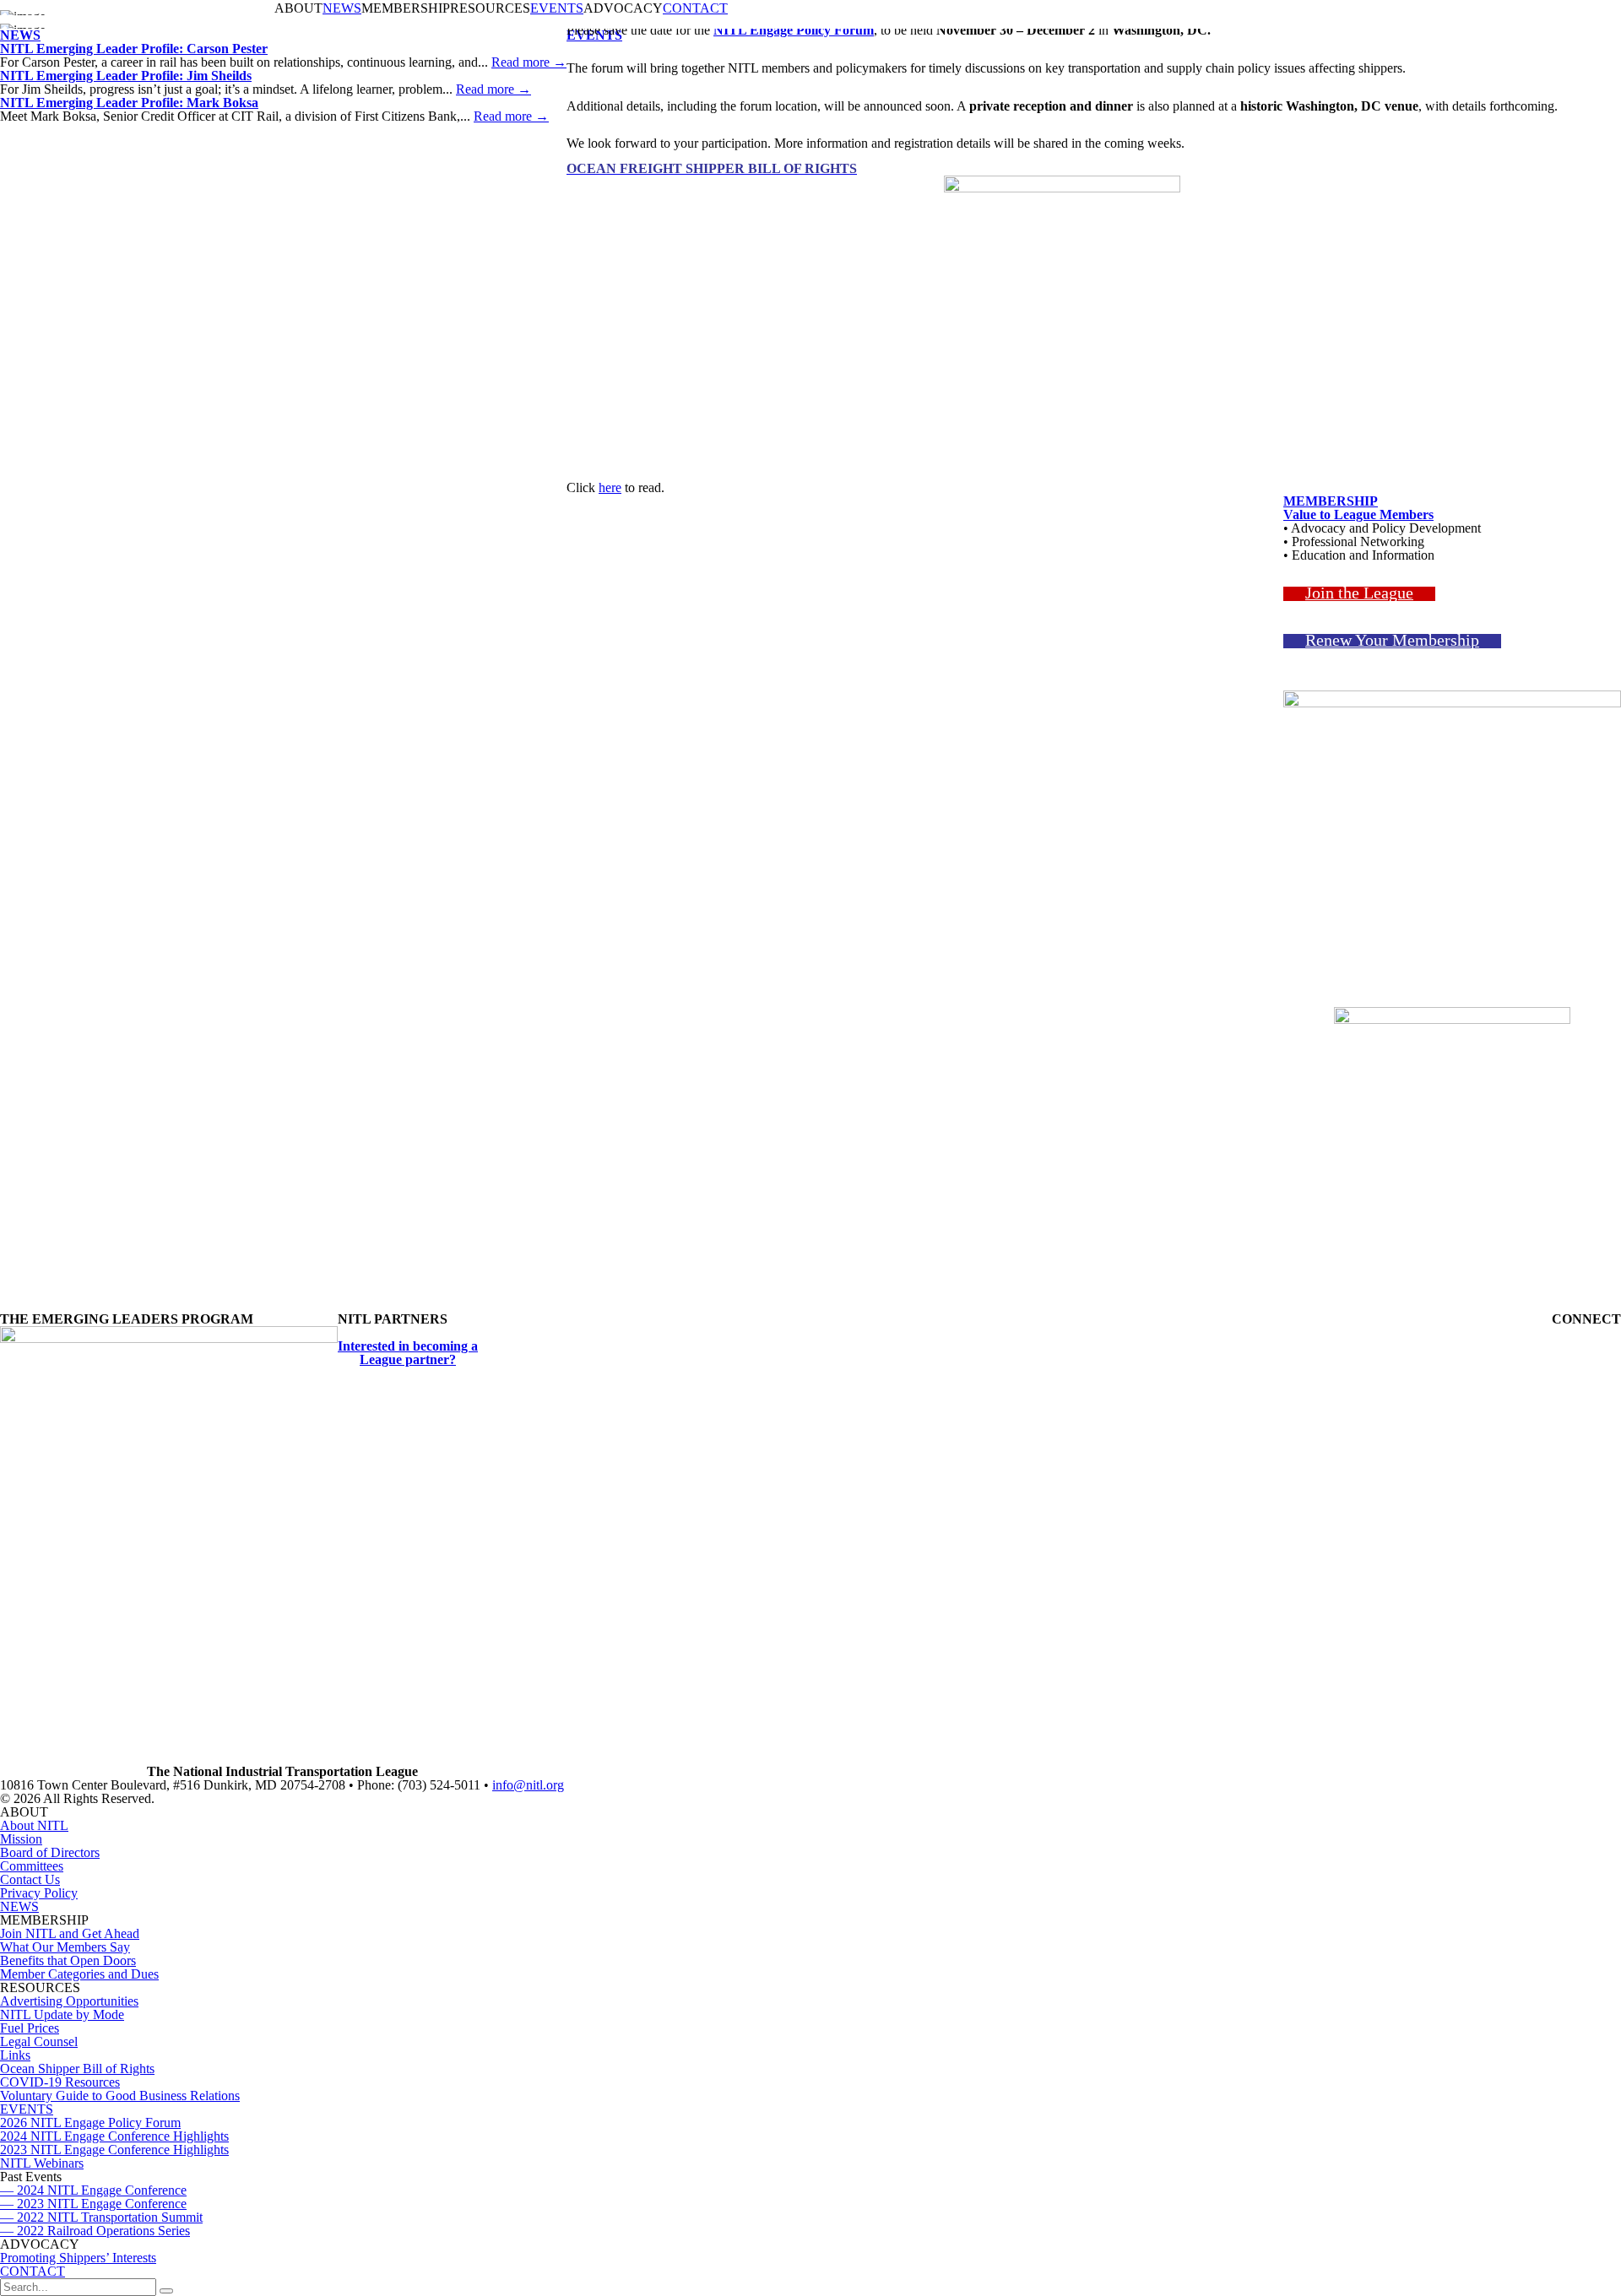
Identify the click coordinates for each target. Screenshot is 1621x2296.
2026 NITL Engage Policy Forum (90, 2123)
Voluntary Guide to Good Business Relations (120, 2096)
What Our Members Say (65, 1947)
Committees (32, 1866)
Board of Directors (50, 1852)
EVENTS (557, 8)
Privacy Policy (39, 1893)
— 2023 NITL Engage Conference (93, 2204)
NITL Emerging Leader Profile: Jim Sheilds (126, 76)
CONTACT (695, 8)
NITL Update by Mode (62, 2014)
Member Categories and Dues (79, 1974)
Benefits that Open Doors (68, 1960)
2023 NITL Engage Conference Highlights (114, 2150)
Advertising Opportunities (69, 2001)
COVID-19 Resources (60, 2082)
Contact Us (30, 1879)
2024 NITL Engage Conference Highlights (114, 2136)
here (610, 487)
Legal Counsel (39, 2041)
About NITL (34, 1825)
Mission (21, 1839)
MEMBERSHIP (1331, 501)
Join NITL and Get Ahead (70, 1933)
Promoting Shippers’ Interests (78, 2258)
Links (15, 2055)
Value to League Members (1358, 514)
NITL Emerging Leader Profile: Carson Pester (134, 49)
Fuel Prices (30, 2028)
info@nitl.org (528, 1785)
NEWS (342, 8)
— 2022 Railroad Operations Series (95, 2231)
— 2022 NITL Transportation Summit (101, 2217)
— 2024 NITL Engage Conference (93, 2190)
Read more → (529, 62)
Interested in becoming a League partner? (408, 1353)
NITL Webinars (42, 2163)
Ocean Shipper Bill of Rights (77, 2069)
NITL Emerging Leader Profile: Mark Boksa (129, 103)
